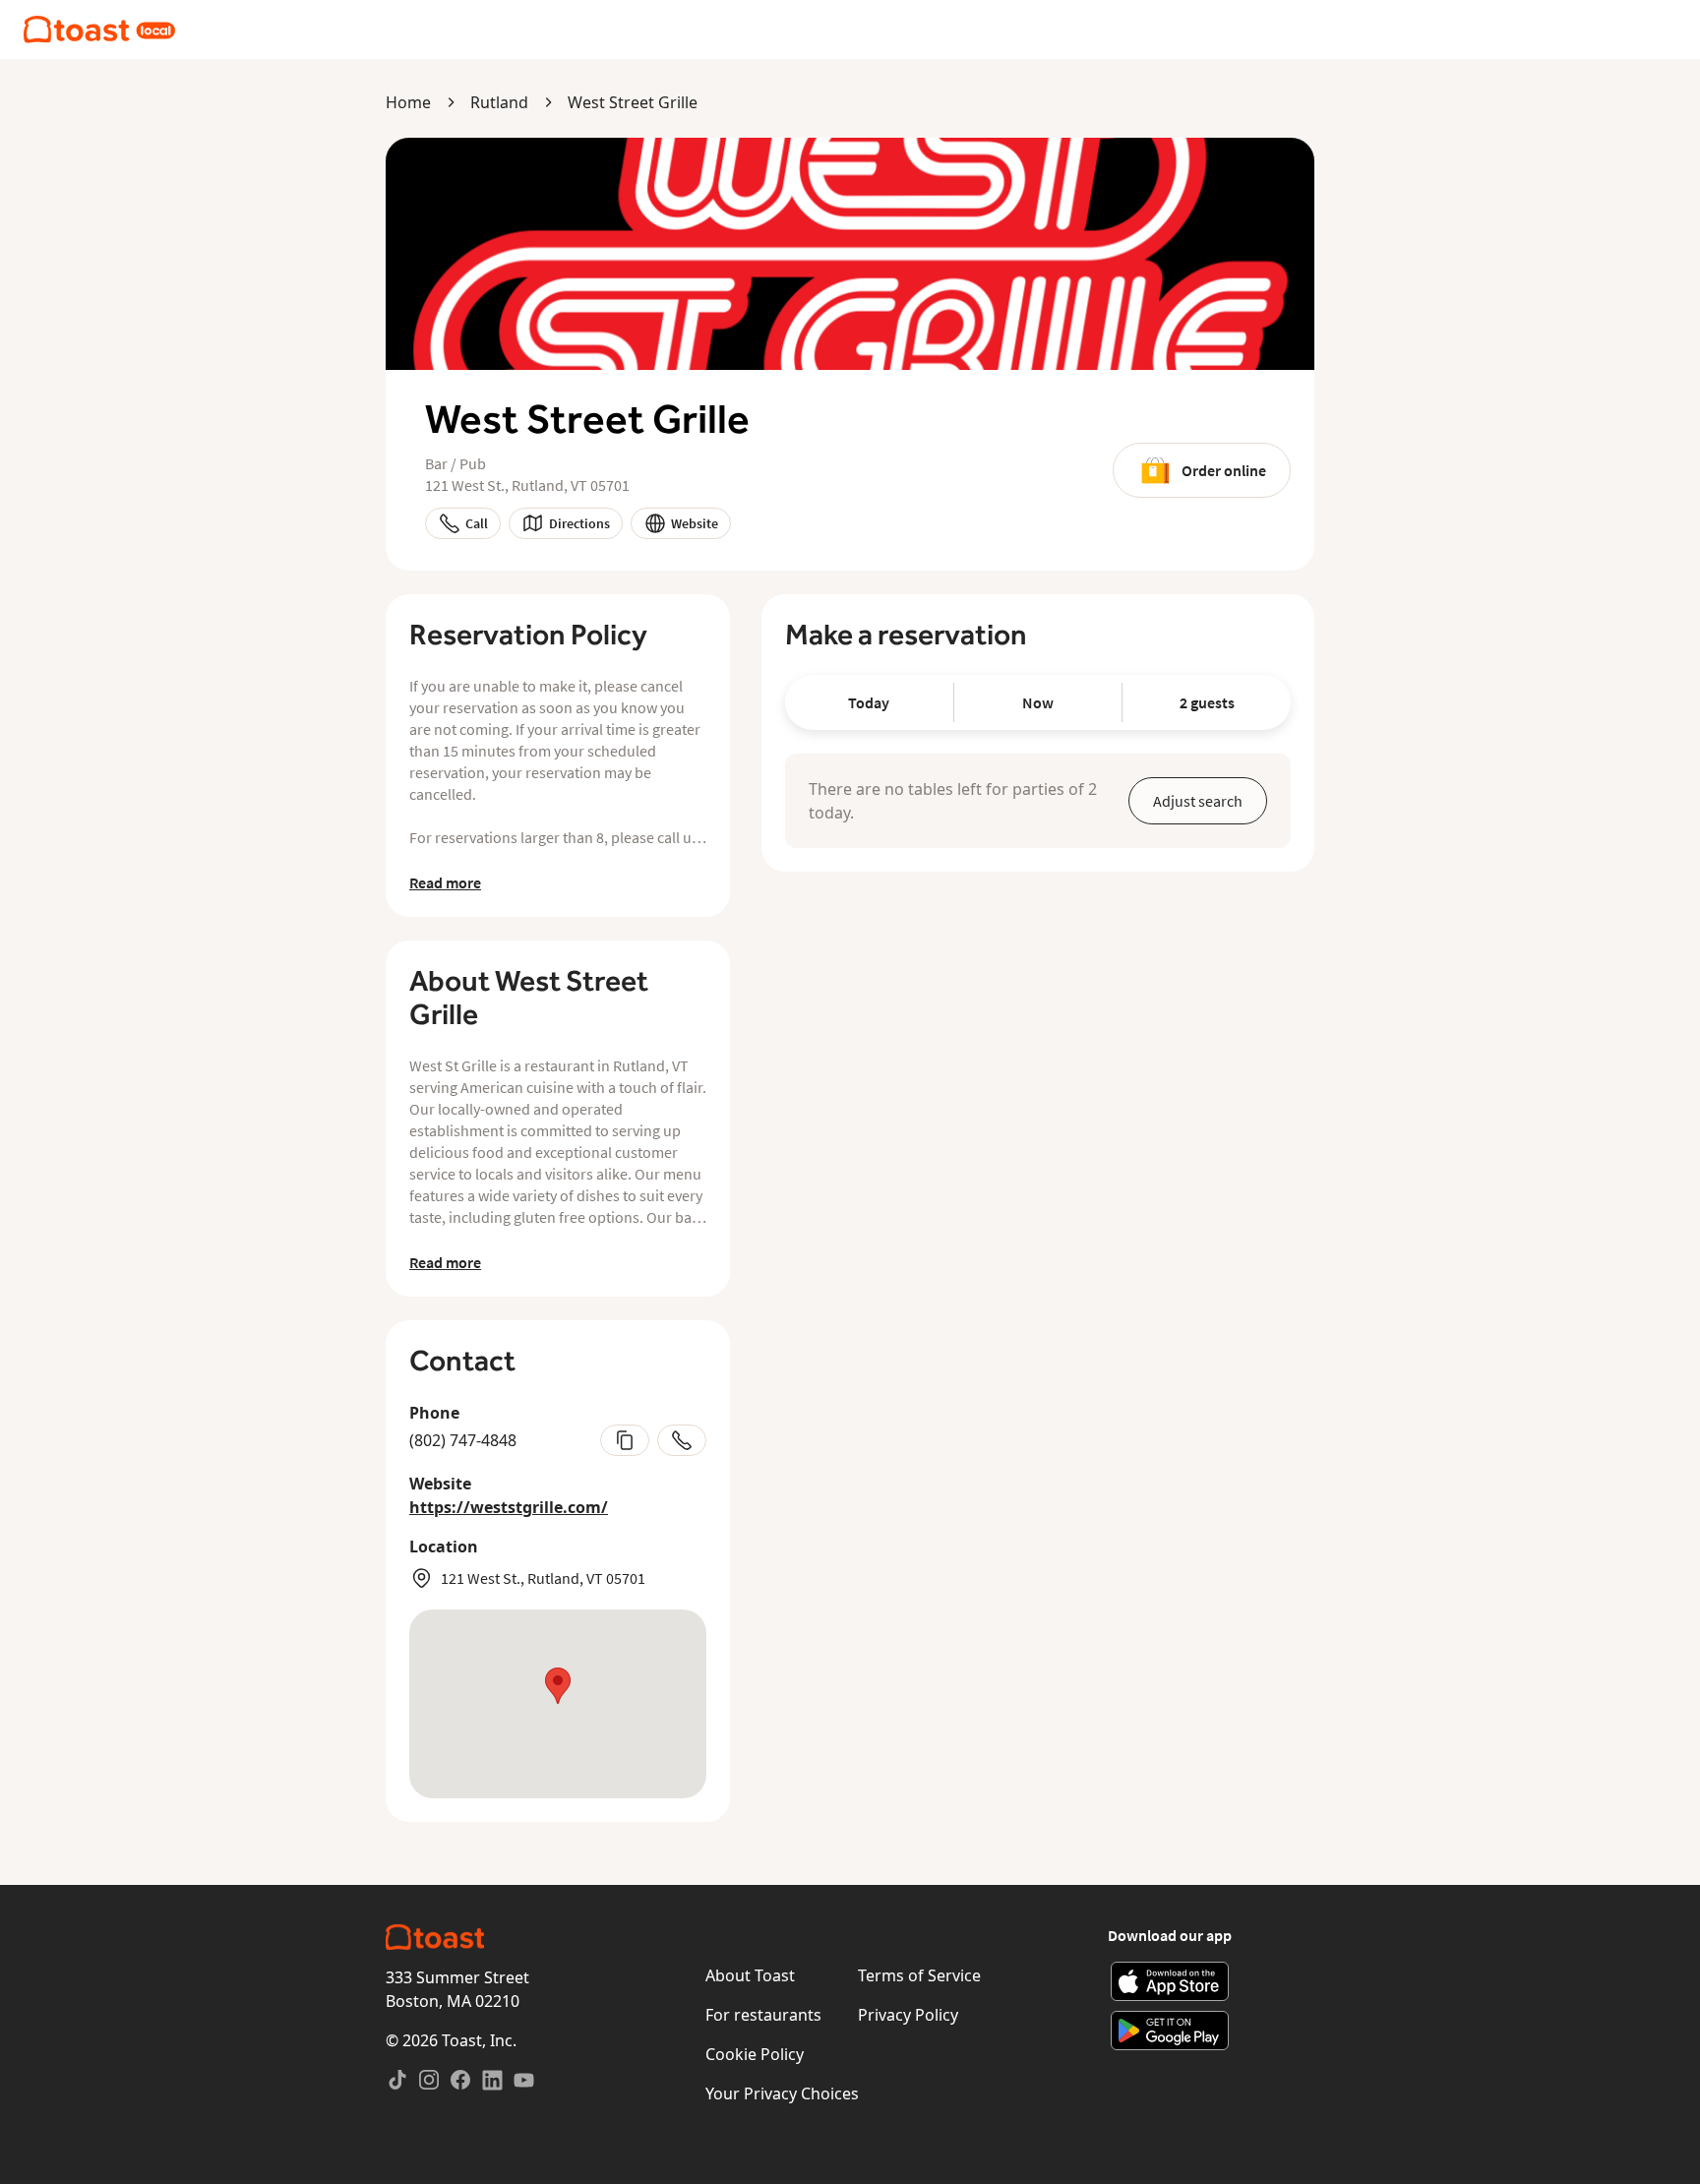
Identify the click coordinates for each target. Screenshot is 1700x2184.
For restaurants (763, 2015)
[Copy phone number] (625, 1440)
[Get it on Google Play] (1170, 2031)
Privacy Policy (908, 2015)
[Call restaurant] (682, 1440)
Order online (1224, 470)
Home (408, 102)
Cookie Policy (755, 2054)
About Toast (750, 1975)
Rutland (499, 102)
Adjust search (1198, 801)
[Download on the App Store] (1170, 1981)
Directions (579, 523)
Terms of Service (919, 1975)
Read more (445, 882)
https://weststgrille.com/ (509, 1507)
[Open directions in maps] (558, 1704)
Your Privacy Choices (782, 2093)
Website (695, 523)
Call (477, 523)
